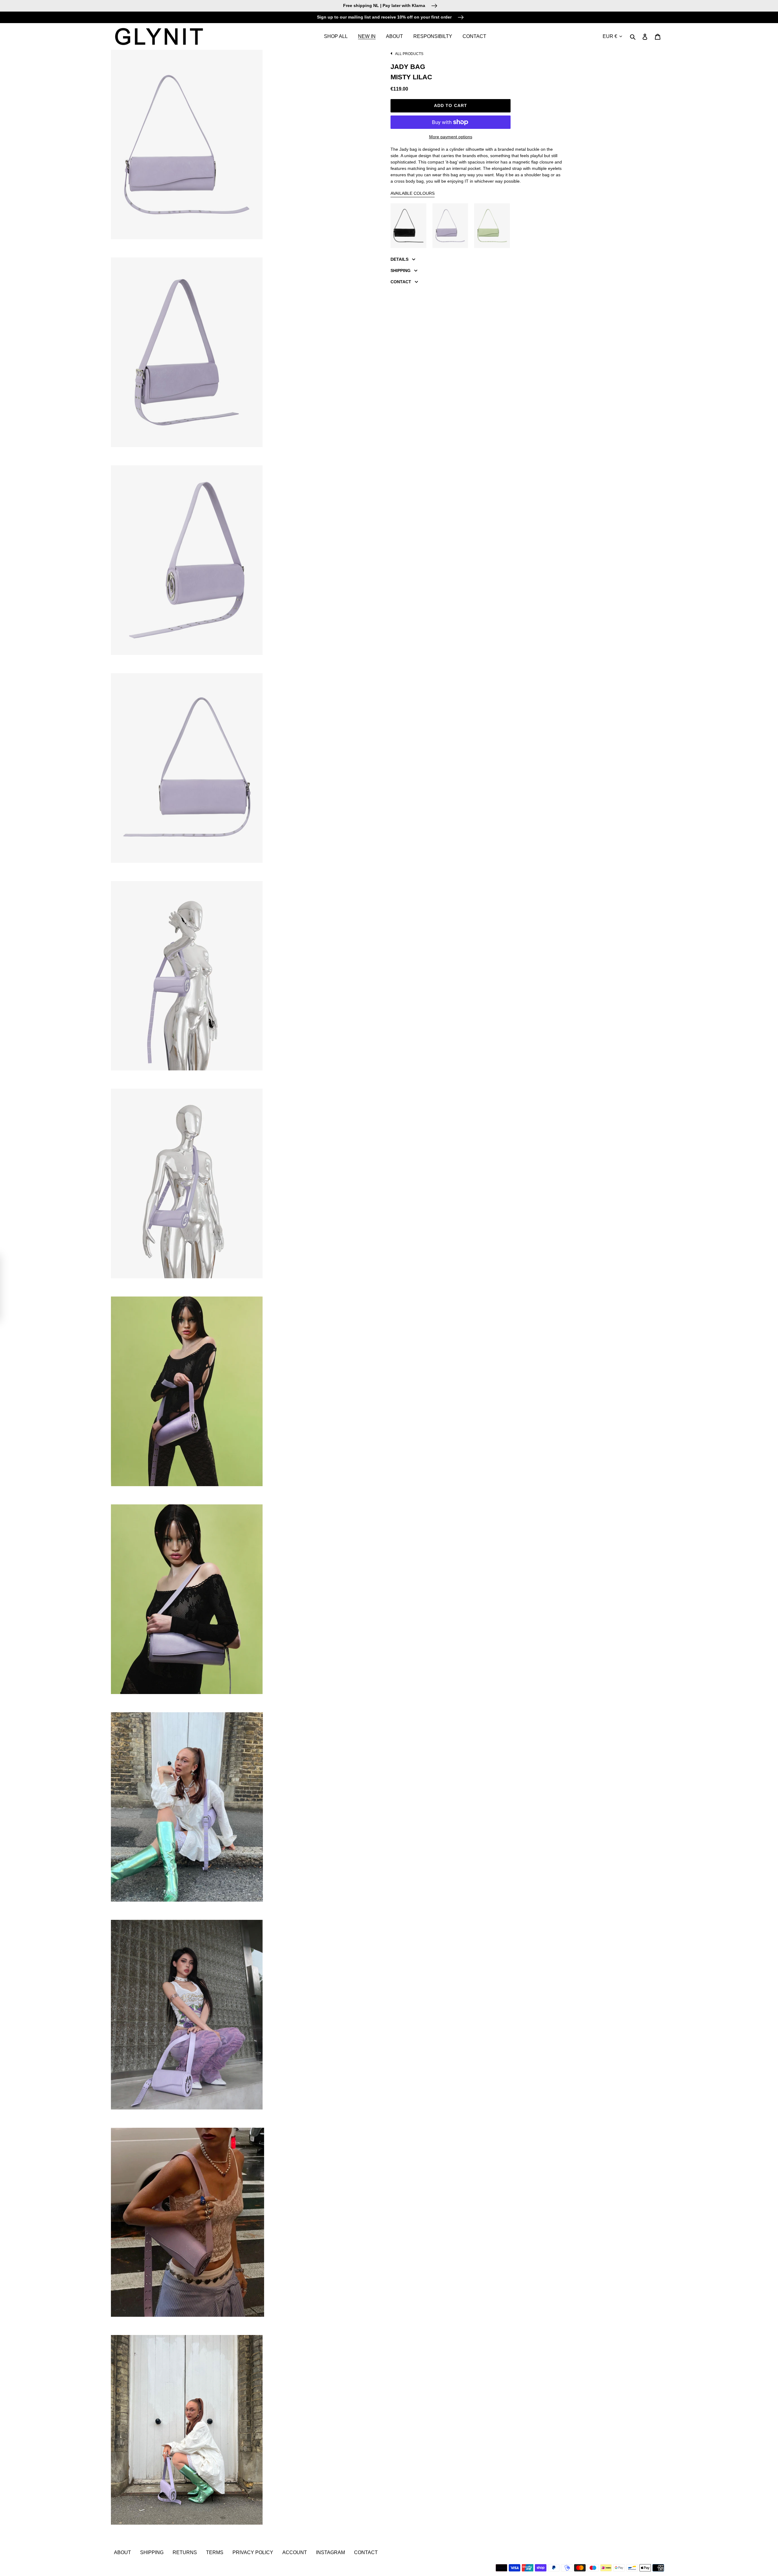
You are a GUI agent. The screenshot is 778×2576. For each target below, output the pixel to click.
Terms (215, 2552)
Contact (366, 2552)
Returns (185, 2552)
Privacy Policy (253, 2552)
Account (295, 2552)
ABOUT (122, 2552)
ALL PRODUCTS (409, 54)
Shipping (152, 2552)
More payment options (451, 137)
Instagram (330, 2552)
